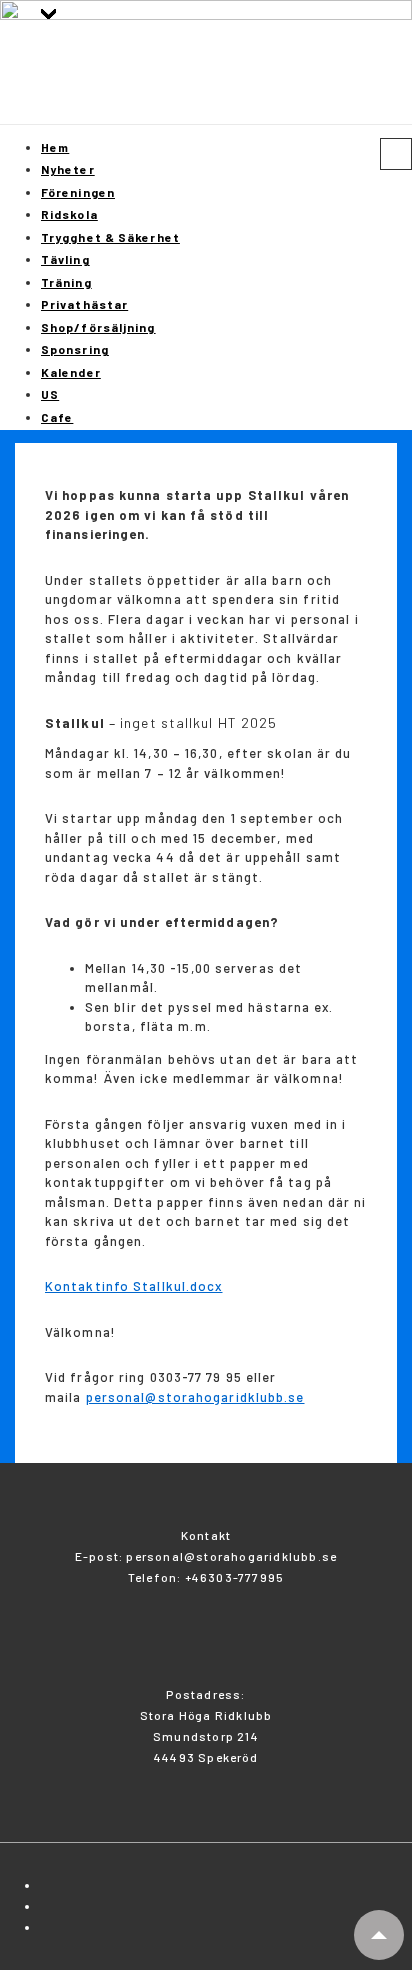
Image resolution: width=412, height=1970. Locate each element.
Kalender (71, 372)
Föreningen (78, 192)
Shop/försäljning (98, 327)
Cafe (57, 417)
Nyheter (68, 169)
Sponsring (75, 349)
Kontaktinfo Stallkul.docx (134, 1286)
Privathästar (84, 304)
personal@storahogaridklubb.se (195, 1397)
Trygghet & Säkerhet (110, 237)
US (50, 394)
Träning (66, 282)
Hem (55, 147)
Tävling (65, 259)
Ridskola (69, 214)
